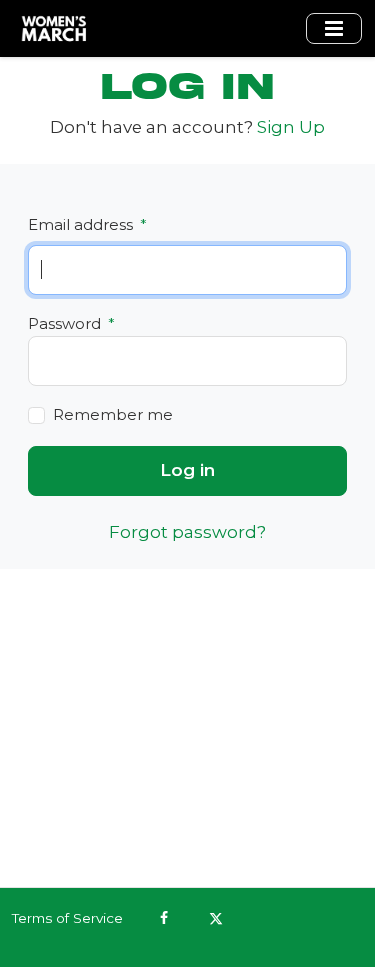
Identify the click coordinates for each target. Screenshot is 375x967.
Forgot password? (187, 532)
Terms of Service (67, 918)
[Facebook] (164, 918)
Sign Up (291, 127)
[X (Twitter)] (215, 918)
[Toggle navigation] (334, 28)
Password (71, 323)
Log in (187, 470)
